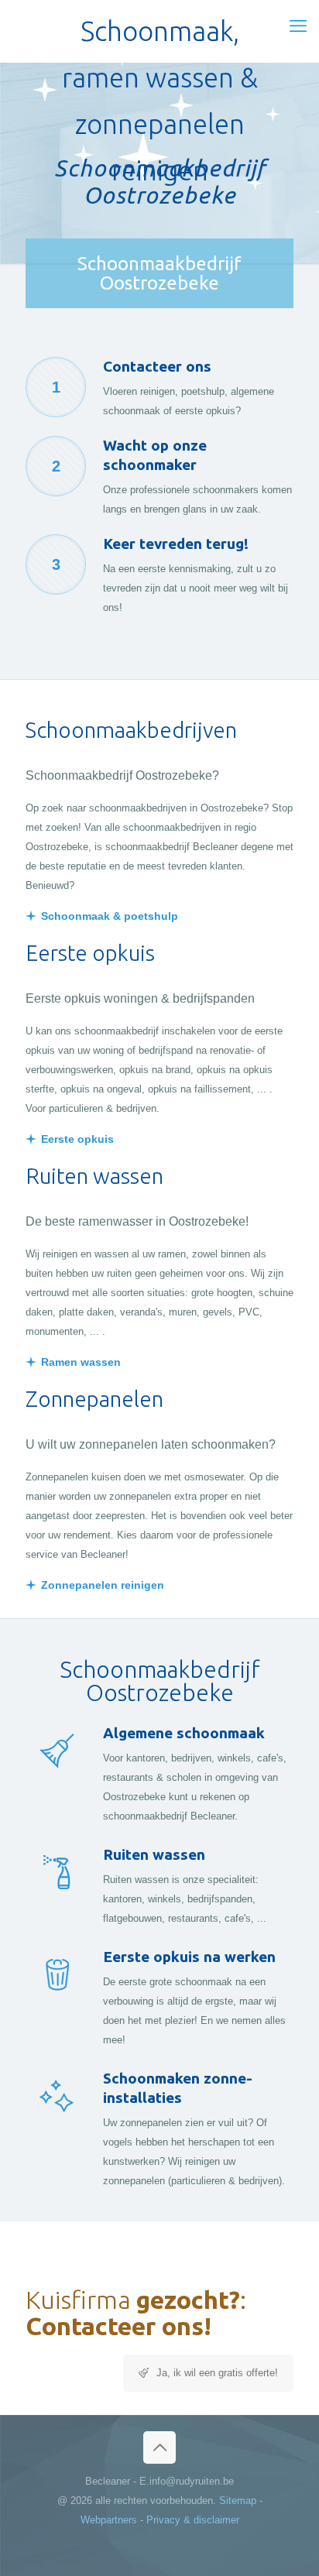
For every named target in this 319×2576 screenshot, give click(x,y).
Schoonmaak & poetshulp (110, 916)
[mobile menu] (298, 26)
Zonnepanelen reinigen (103, 1585)
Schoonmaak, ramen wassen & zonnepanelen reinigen (160, 35)
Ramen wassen (81, 1362)
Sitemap (238, 2501)
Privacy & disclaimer (193, 2520)
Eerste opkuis (77, 1139)
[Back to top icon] (159, 2447)
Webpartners (109, 2520)
